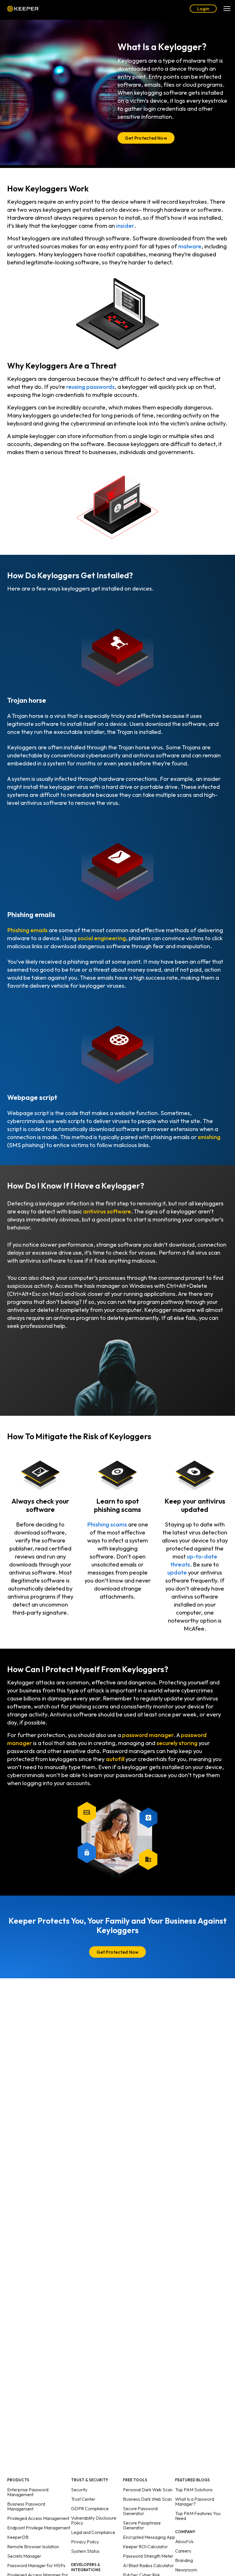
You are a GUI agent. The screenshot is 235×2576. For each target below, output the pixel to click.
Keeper (23, 9)
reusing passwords (90, 387)
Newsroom (186, 2570)
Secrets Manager (24, 2556)
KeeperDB (18, 2537)
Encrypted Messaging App (149, 2537)
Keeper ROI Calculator (145, 2547)
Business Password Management (26, 2506)
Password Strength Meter (148, 2556)
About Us (184, 2541)
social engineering (102, 938)
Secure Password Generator (140, 2511)
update (177, 1572)
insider (125, 226)
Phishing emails (27, 930)
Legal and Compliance (93, 2532)
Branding (184, 2560)
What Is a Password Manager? (195, 2501)
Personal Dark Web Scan (148, 2490)
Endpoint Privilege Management (39, 2528)
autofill (115, 1759)
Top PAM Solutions (194, 2490)
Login (203, 9)
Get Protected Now (146, 138)
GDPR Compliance (90, 2508)
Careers (183, 2551)
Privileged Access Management (38, 2518)
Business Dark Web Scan (147, 2499)
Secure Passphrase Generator (142, 2525)
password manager (148, 1735)
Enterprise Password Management (28, 2492)
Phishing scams (107, 1524)
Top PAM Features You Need (198, 2516)
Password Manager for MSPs (36, 2565)
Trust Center (83, 2499)
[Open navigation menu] (227, 9)
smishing (209, 1137)
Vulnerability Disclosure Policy (94, 2520)
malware (190, 246)
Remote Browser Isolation (33, 2547)
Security (79, 2490)
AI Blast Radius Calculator (148, 2565)
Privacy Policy (85, 2542)
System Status (85, 2551)
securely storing (177, 1743)
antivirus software (107, 1211)
